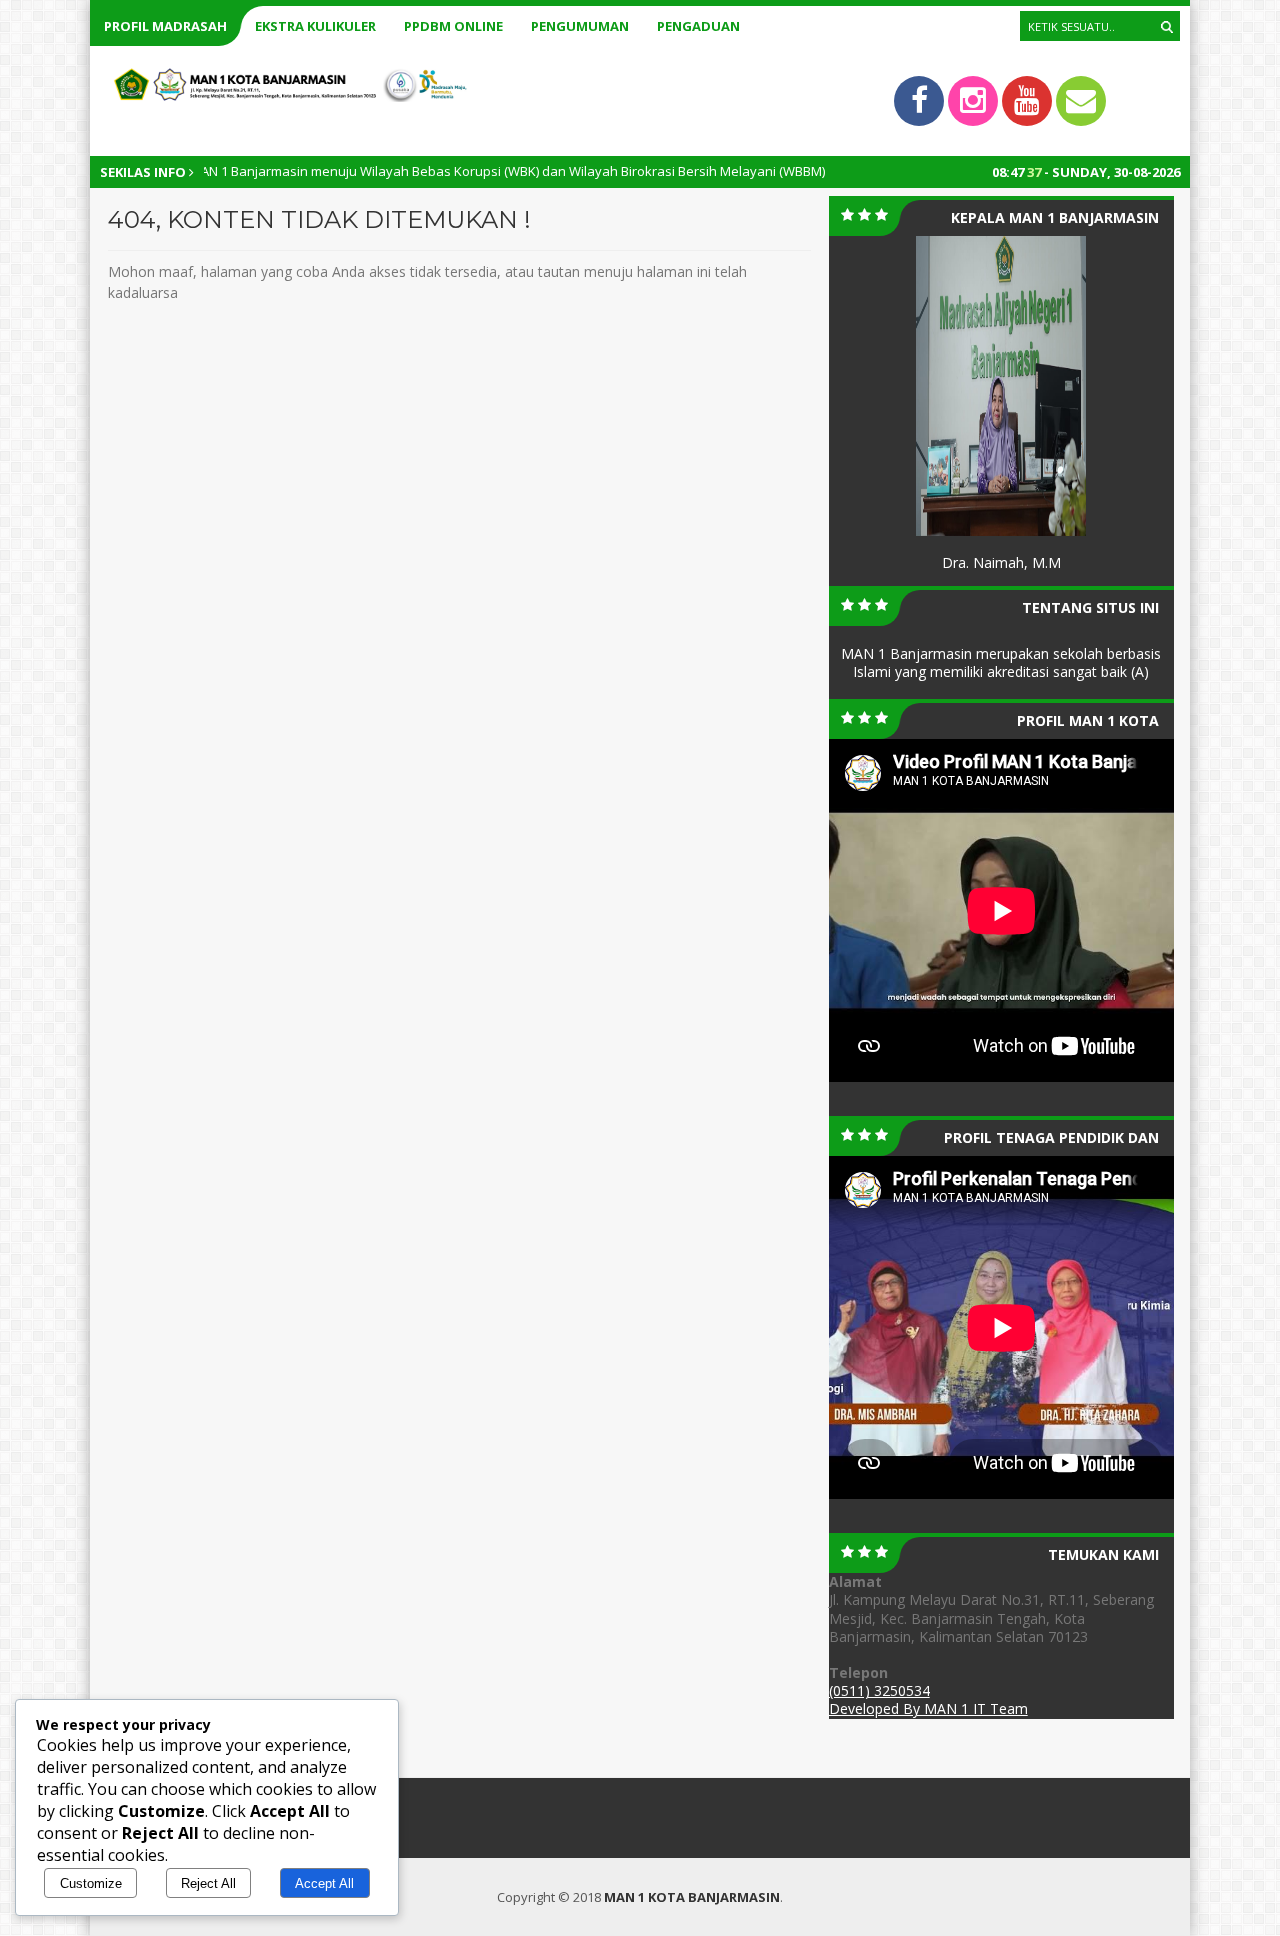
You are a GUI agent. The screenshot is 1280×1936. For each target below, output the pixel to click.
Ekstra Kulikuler (315, 26)
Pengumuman (580, 26)
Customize (91, 1883)
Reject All (208, 1883)
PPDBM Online (453, 26)
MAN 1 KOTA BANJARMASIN (692, 1897)
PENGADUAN (698, 26)
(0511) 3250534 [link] (879, 1690)
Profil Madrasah (165, 26)
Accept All (324, 1883)
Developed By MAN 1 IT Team (928, 1708)
